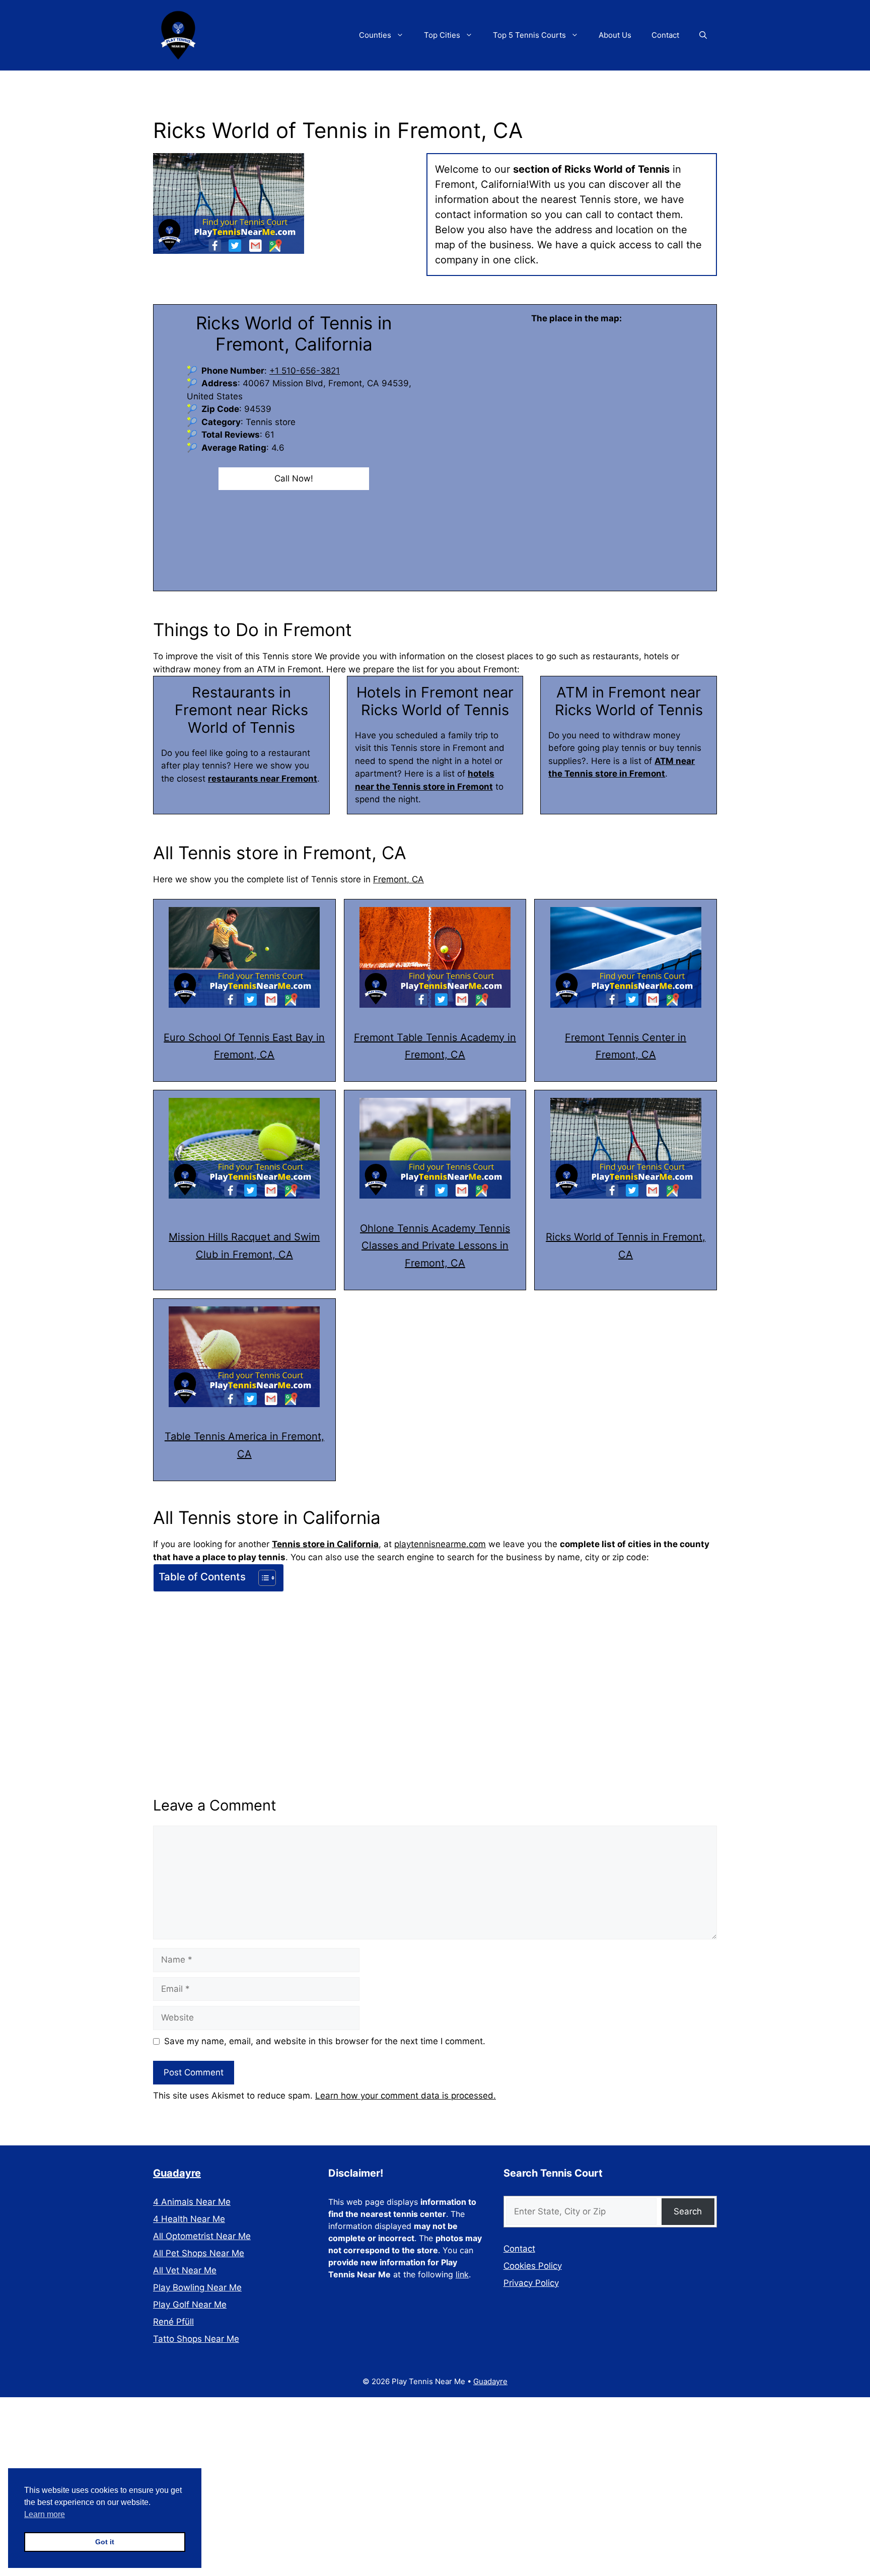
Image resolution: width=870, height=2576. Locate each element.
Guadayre (177, 2173)
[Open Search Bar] (703, 35)
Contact (665, 35)
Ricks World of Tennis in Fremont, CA (626, 1246)
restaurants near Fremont (263, 779)
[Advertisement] (435, 1671)
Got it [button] (105, 2542)
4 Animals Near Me (192, 2202)
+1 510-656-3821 (305, 371)
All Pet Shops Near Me (199, 2253)
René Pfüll (173, 2322)
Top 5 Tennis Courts (529, 35)
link (462, 2274)
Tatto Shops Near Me (196, 2339)
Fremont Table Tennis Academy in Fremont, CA (435, 1046)
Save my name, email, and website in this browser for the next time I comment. (325, 2041)
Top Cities (442, 35)
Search (688, 2211)
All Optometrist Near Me (202, 2236)
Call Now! (294, 478)
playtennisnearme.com (440, 1544)
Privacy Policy (531, 2283)
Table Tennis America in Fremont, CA (244, 1445)
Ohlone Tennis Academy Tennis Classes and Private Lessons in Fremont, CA (435, 1246)
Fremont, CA (398, 879)
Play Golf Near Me (190, 2305)
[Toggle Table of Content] (262, 1578)
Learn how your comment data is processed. (406, 2096)
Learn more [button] (45, 2514)
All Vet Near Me (185, 2270)
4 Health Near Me (189, 2219)
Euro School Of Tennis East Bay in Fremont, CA (244, 1046)
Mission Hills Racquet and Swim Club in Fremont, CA (244, 1246)
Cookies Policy (533, 2266)
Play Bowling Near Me (197, 2287)
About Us (615, 35)
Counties (375, 35)
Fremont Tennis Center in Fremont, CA (626, 1046)
